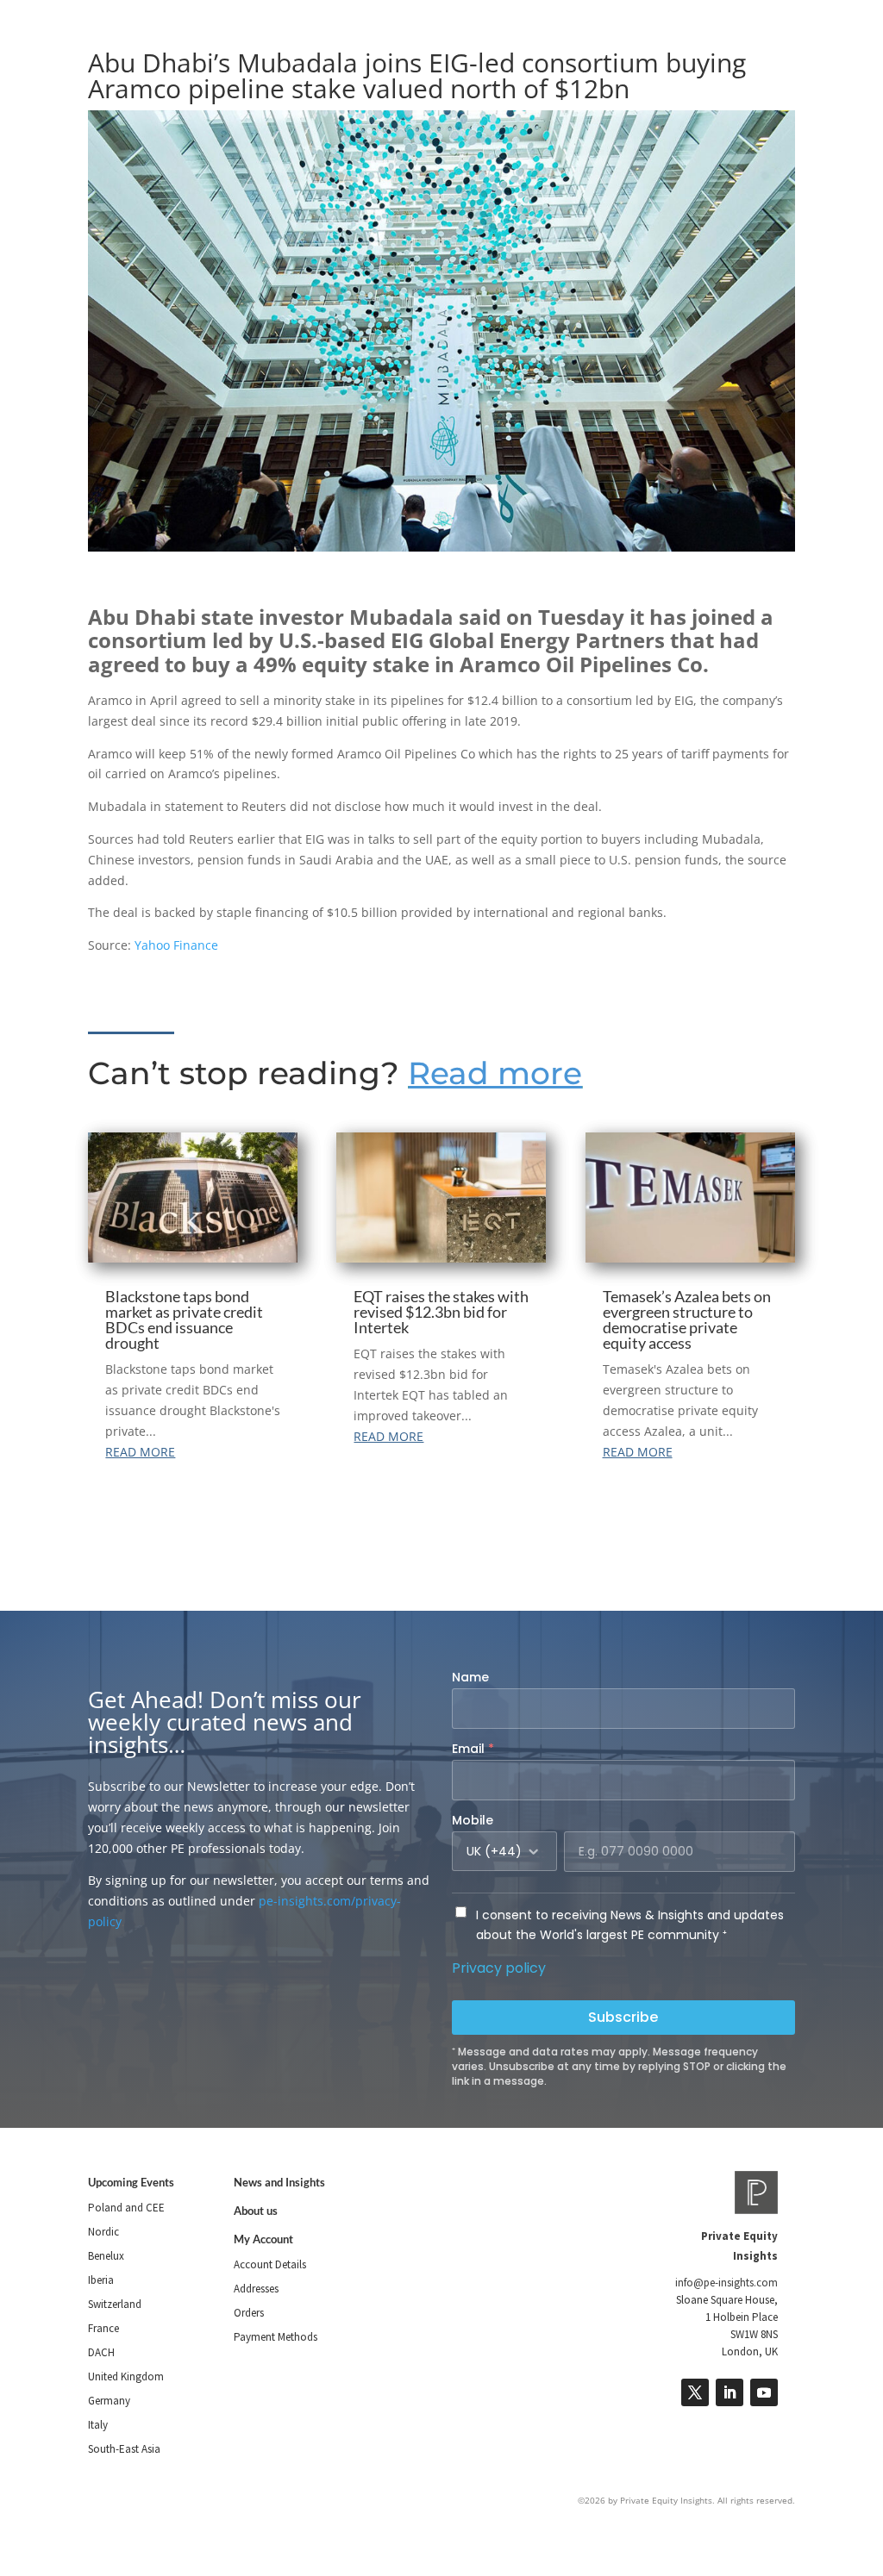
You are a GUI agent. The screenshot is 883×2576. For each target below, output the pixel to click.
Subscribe (623, 2017)
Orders (249, 2313)
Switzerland (115, 2304)
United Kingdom (126, 2376)
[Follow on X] (695, 2392)
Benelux (106, 2256)
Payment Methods (276, 2337)
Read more (495, 1073)
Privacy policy (499, 1968)
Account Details (270, 2264)
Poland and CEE (126, 2208)
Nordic (103, 2232)
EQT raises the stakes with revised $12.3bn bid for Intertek (441, 1312)
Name (470, 1677)
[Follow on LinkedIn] (730, 2392)
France (103, 2328)
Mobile (473, 1820)
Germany (109, 2401)
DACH (101, 2352)
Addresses (256, 2289)
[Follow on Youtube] (764, 2392)
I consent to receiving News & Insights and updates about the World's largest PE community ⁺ (630, 1925)
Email (473, 1749)
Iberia (101, 2280)
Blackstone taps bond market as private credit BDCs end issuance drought (184, 1319)
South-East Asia (124, 2449)
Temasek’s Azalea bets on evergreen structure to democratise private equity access (687, 1319)
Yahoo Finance (176, 945)
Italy (98, 2425)
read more (140, 1452)
